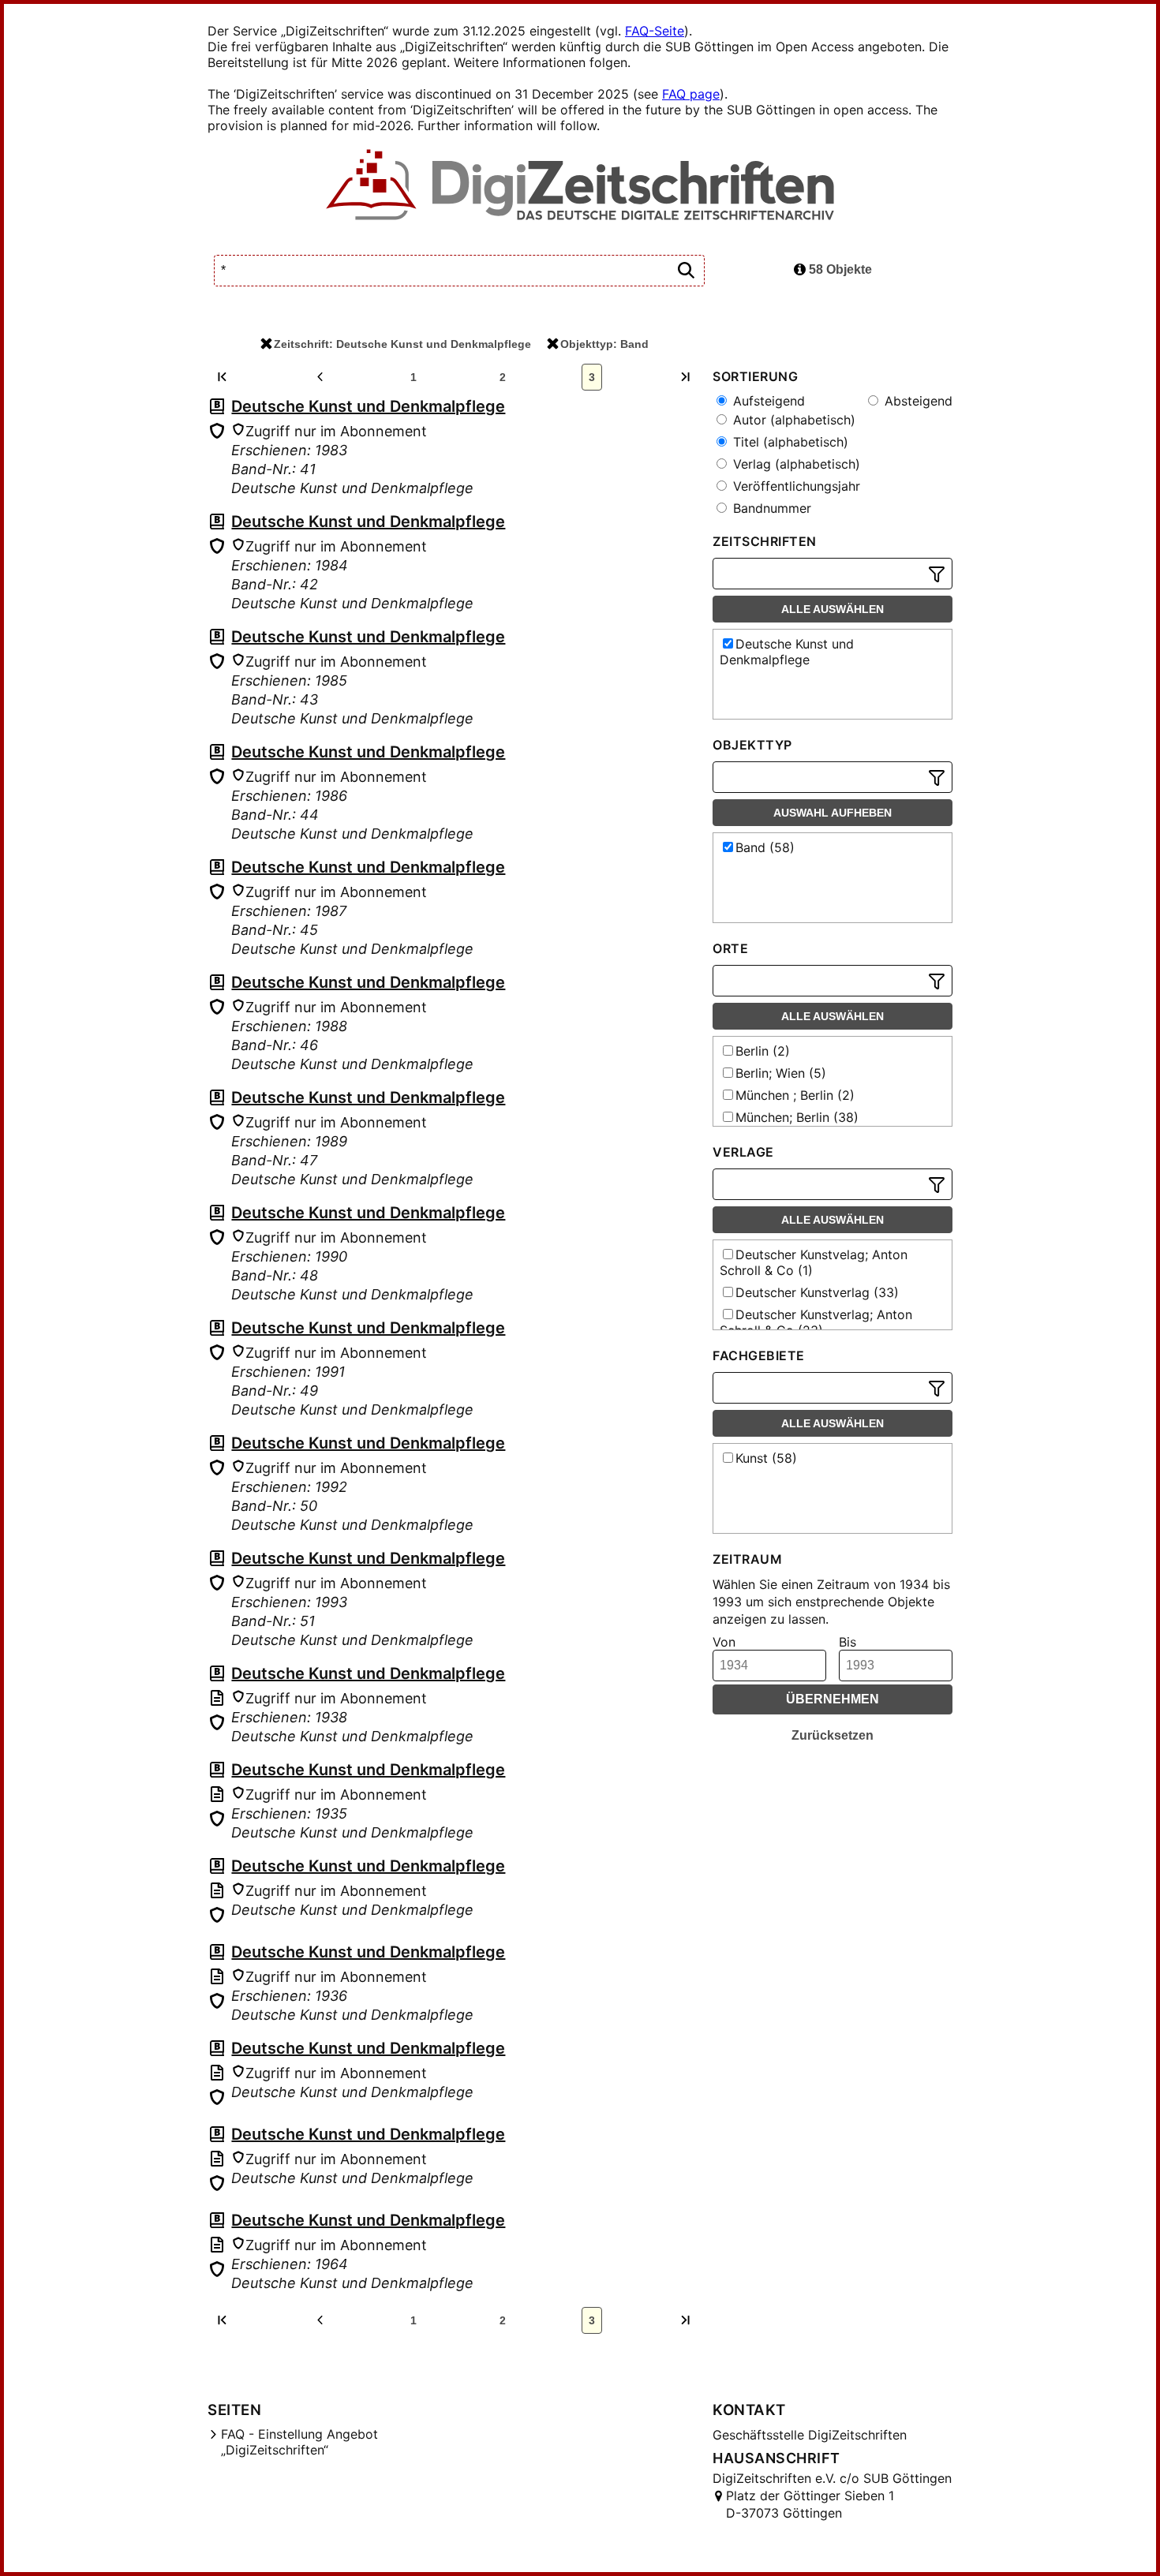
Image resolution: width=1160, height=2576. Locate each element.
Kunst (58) (766, 1458)
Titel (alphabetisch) (789, 442)
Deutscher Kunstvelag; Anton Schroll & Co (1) (814, 1262)
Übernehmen (833, 1699)
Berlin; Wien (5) (781, 1073)
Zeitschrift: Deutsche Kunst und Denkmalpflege (402, 344)
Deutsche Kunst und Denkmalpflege (368, 406)
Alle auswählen (833, 609)
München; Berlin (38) (797, 1117)
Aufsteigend (767, 401)
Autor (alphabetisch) (792, 420)
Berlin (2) (763, 1051)
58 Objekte (839, 269)
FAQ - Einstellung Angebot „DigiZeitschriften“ (299, 2442)
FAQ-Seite (655, 31)
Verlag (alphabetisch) (795, 464)
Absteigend (917, 401)
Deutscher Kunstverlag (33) (817, 1292)
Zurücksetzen (833, 1735)
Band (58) (765, 847)
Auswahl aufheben (833, 813)
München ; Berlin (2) (795, 1095)
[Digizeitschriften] (580, 186)
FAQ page (691, 94)
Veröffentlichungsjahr (795, 486)
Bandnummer (770, 508)
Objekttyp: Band (604, 344)
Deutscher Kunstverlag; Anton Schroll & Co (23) (816, 1322)
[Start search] (686, 271)
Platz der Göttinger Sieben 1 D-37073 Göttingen (810, 2504)
